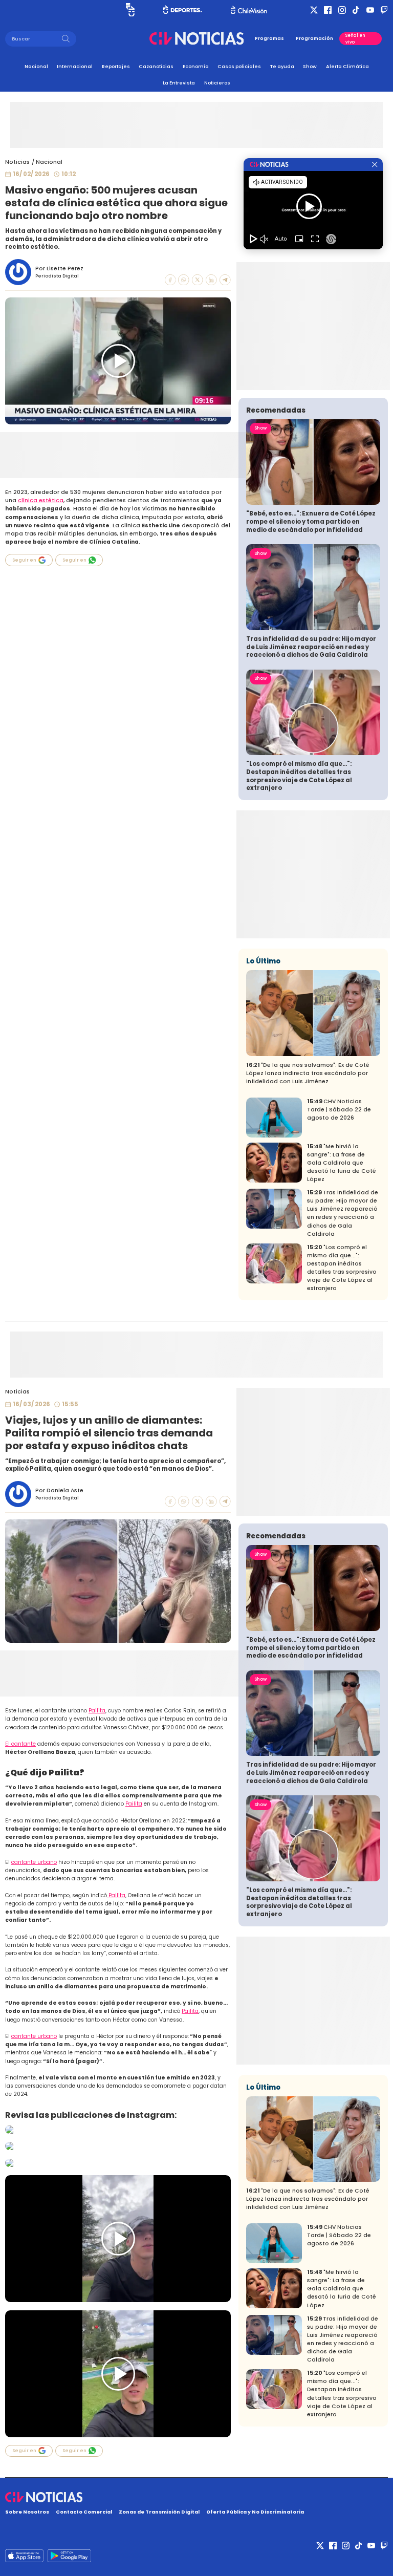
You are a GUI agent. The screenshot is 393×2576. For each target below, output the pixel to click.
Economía (196, 66)
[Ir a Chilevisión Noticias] (196, 38)
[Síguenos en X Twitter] (314, 10)
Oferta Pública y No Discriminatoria (255, 2512)
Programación (314, 38)
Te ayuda (282, 66)
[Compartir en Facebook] (170, 280)
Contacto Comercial (84, 2512)
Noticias (17, 162)
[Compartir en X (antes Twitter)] (198, 280)
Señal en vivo (355, 38)
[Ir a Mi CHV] (130, 10)
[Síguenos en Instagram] (342, 10)
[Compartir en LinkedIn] (211, 280)
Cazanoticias (156, 66)
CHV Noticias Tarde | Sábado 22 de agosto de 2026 (339, 1110)
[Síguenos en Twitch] (384, 10)
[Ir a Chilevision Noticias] (196, 2497)
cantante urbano (34, 1862)
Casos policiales (239, 66)
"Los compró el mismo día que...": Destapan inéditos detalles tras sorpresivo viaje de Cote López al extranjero (299, 776)
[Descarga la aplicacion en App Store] (69, 2556)
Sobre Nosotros (27, 2512)
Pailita (97, 1711)
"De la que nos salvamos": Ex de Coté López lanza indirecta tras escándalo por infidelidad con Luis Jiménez (308, 1073)
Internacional (75, 66)
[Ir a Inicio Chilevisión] (249, 10)
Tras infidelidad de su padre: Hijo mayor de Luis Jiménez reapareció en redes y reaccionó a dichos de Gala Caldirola (311, 647)
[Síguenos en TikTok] (356, 10)
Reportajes (116, 66)
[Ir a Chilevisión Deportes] (183, 10)
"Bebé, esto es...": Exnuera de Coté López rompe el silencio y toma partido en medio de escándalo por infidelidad (311, 521)
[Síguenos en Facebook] (328, 10)
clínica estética (41, 500)
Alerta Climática (347, 66)
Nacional (36, 66)
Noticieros (217, 83)
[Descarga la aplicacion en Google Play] (24, 2556)
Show (310, 66)
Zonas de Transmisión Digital (159, 2512)
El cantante (20, 1744)
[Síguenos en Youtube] (370, 10)
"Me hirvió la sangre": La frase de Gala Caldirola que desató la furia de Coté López (342, 1163)
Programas (269, 38)
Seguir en (24, 560)
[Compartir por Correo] (225, 280)
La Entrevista (179, 83)
